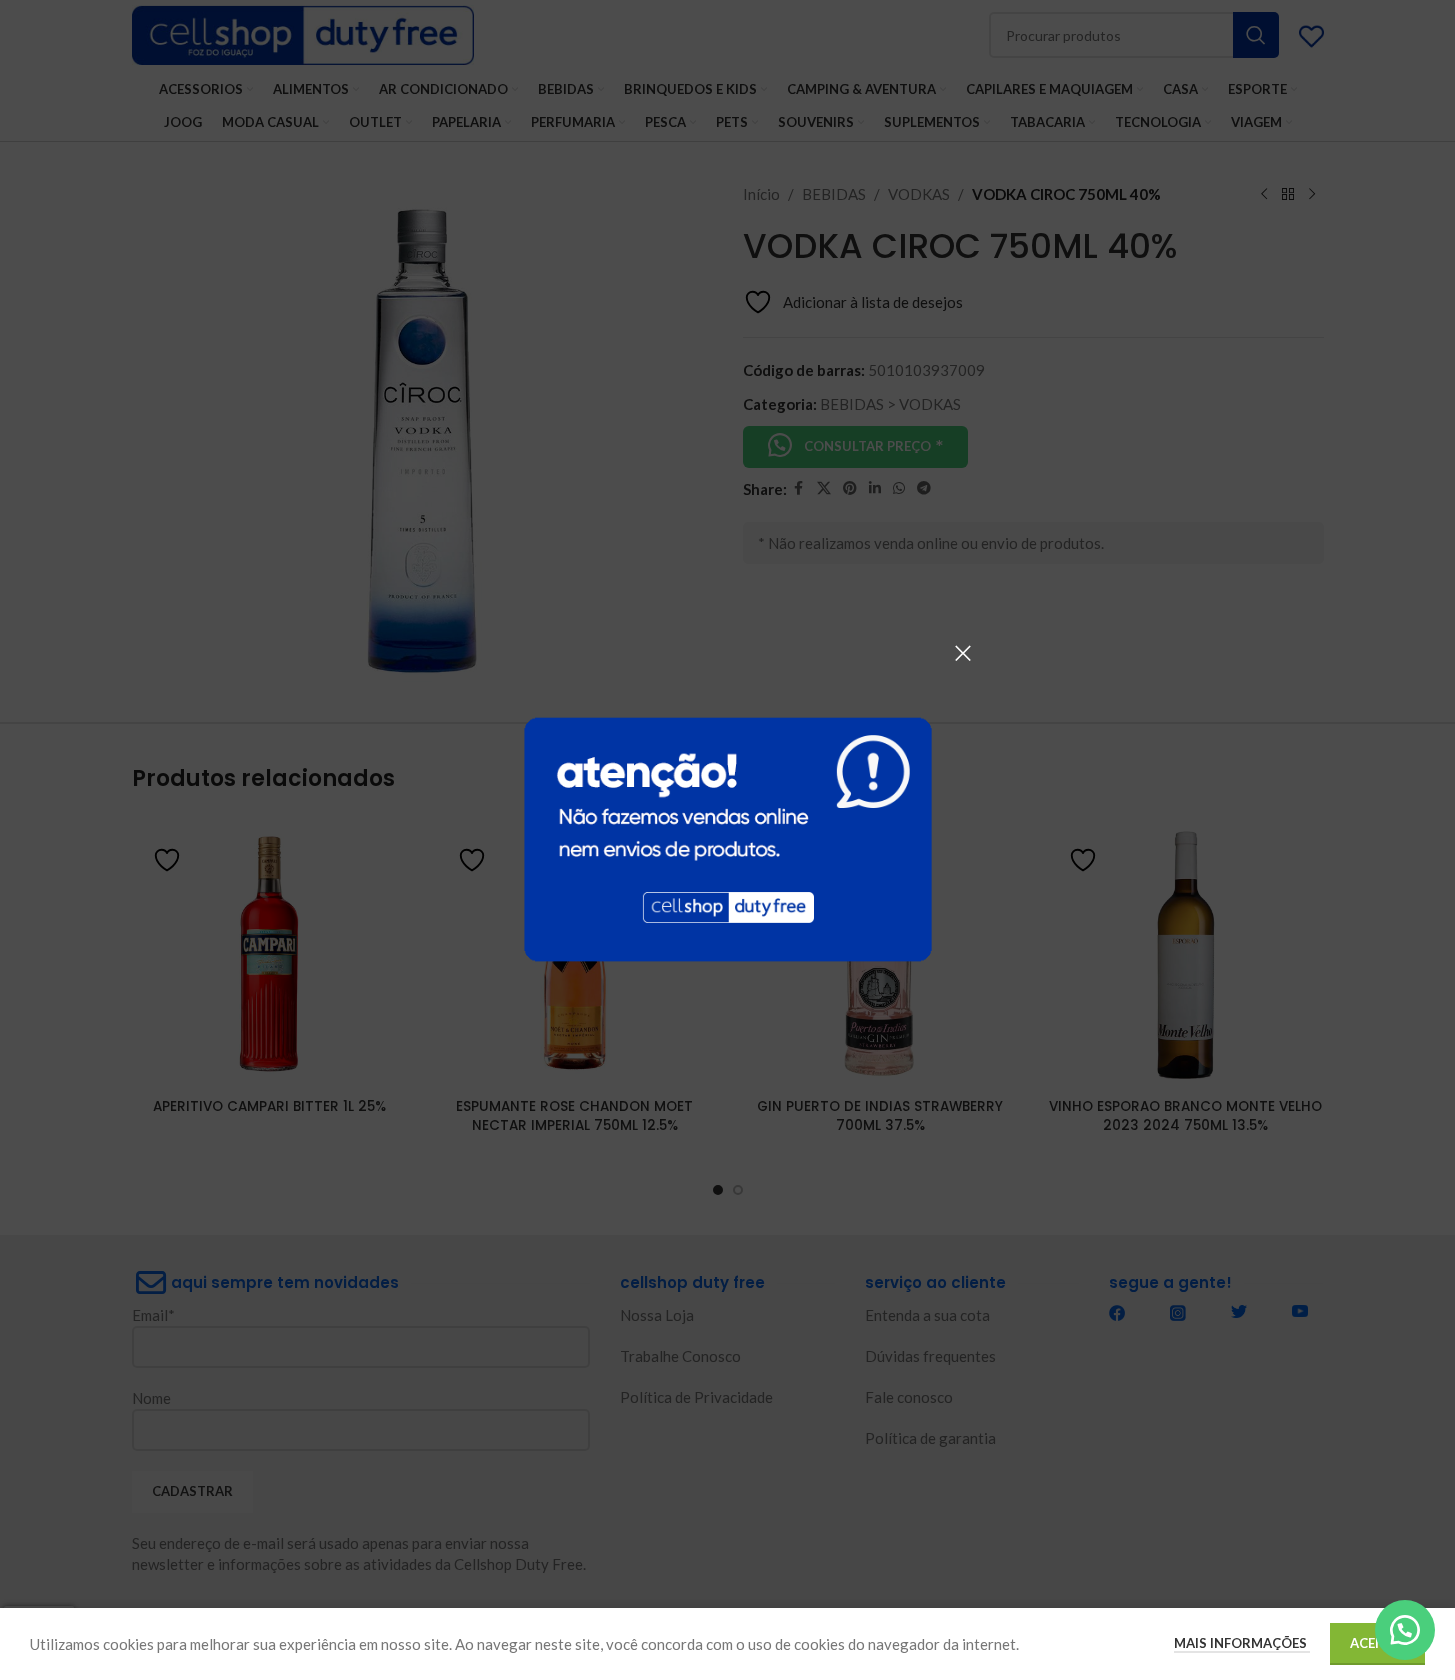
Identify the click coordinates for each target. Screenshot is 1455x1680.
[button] (1405, 1630)
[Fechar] (963, 653)
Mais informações (1242, 1643)
